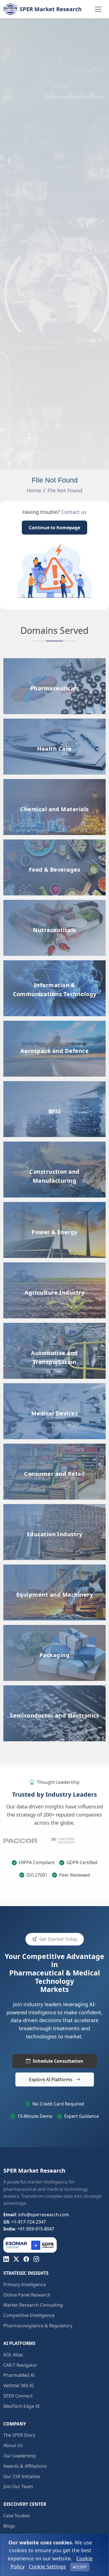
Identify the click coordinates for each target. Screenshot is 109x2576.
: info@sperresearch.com (36, 2215)
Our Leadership (20, 2456)
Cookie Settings (47, 2566)
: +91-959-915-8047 (29, 2229)
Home (34, 490)
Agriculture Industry (54, 1266)
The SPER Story (19, 2435)
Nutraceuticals (54, 904)
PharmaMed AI (19, 2375)
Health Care (54, 722)
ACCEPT (80, 2567)
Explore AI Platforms (51, 2079)
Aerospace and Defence (54, 1024)
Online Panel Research (27, 2295)
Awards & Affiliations (25, 2466)
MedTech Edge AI (21, 2406)
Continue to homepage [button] (54, 528)
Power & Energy (55, 1206)
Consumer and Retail (54, 1447)
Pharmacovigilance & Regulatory (38, 2326)
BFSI (54, 1085)
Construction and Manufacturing (54, 1169)
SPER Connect (18, 2396)
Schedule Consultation (58, 2061)
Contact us (74, 512)
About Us (13, 2445)
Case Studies (17, 2516)
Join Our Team (18, 2486)
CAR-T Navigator (20, 2365)
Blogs (9, 2526)
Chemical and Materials (55, 783)
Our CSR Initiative (22, 2476)
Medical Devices (54, 1387)
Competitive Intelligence (29, 2315)
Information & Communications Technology (54, 991)
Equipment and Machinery (55, 1568)
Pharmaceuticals (55, 662)
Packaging (54, 1629)
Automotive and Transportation (55, 1326)
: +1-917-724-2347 (25, 2222)
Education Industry (54, 1508)
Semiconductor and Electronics (55, 1689)
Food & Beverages (54, 843)
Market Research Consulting (33, 2305)
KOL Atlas (13, 2355)
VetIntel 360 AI (18, 2386)
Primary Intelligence (25, 2285)
